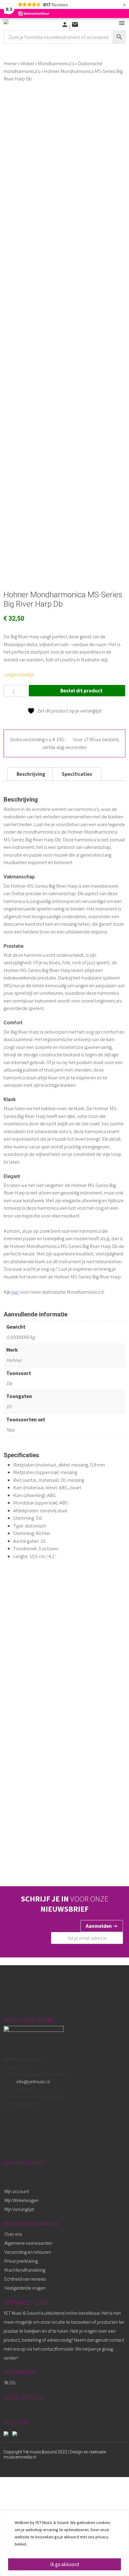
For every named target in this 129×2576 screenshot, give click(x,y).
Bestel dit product (81, 691)
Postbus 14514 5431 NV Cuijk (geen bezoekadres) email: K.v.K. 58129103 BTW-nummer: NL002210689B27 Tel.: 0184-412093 (37, 2081)
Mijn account (17, 2191)
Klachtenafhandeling (25, 2270)
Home (10, 63)
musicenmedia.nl (20, 2457)
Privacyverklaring (21, 2261)
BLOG (10, 2383)
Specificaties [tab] (77, 774)
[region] (64, 2543)
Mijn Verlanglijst (19, 2209)
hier (15, 1292)
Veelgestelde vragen (25, 2288)
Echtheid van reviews (25, 2279)
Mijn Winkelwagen (22, 2200)
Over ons (13, 2234)
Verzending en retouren (28, 2252)
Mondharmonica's (56, 63)
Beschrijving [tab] (31, 774)
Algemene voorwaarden (28, 2243)
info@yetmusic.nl (33, 2081)
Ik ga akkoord (65, 2564)
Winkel (27, 63)
